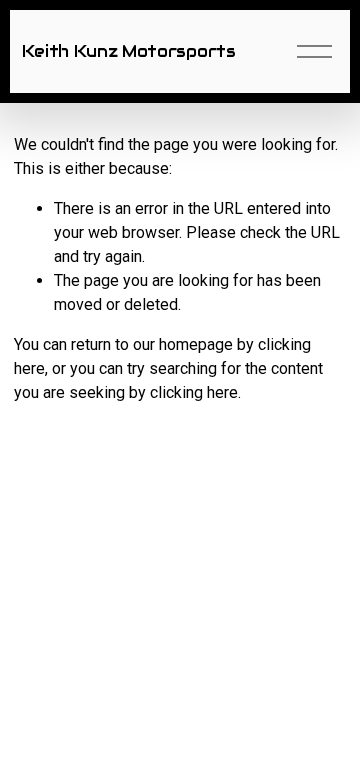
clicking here (194, 392)
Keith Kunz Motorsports (129, 51)
